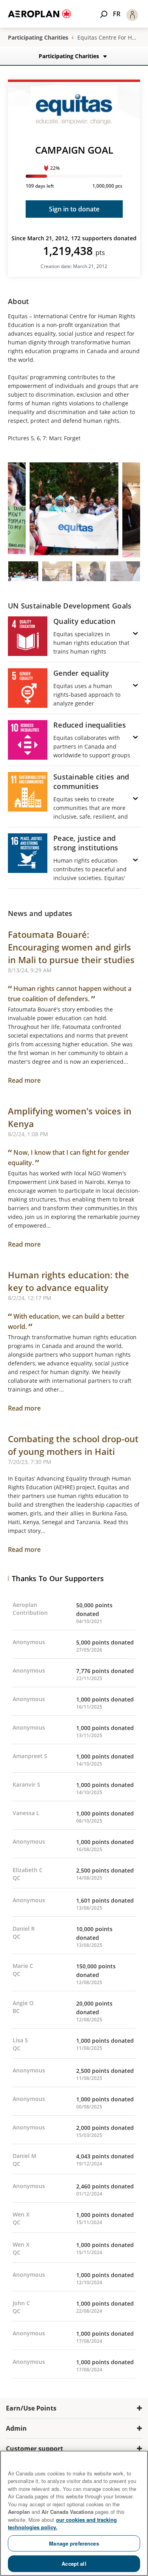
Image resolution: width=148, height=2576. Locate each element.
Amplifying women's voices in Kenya (70, 1117)
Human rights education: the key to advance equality (68, 1281)
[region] (74, 2513)
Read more (24, 1080)
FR (117, 14)
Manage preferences (74, 2543)
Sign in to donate (74, 209)
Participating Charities (38, 38)
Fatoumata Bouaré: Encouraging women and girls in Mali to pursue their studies (71, 947)
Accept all (74, 2564)
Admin (16, 2428)
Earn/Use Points (31, 2408)
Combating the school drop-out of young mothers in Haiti (73, 1445)
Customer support (35, 2449)
